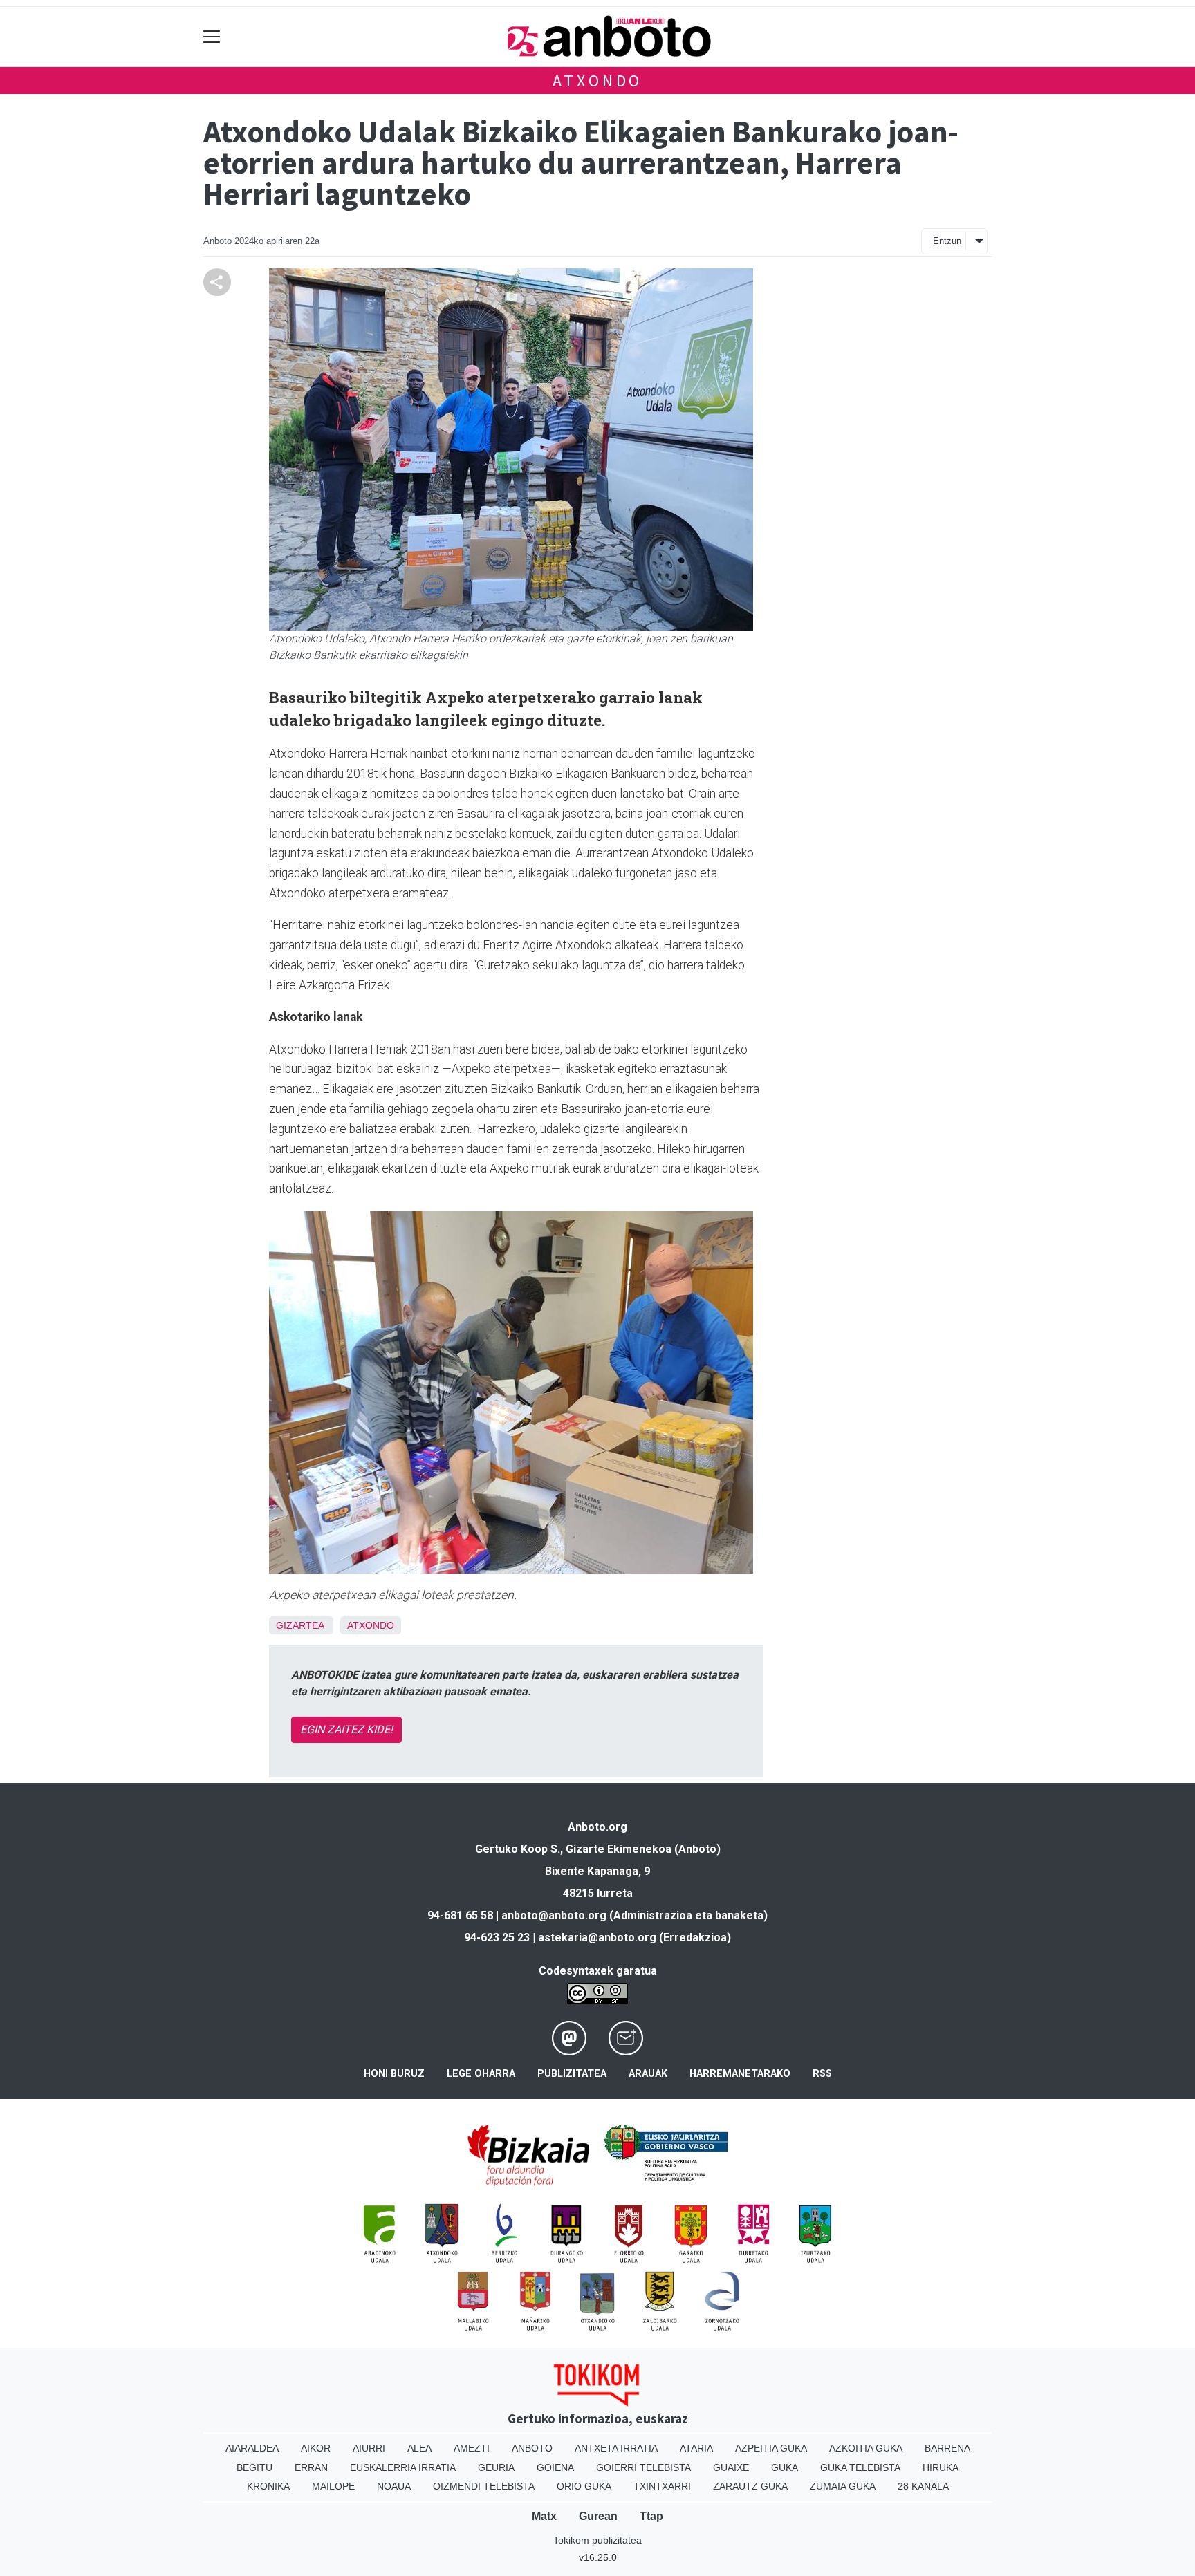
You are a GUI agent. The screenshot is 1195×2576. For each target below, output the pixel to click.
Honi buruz (394, 2074)
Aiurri (369, 2448)
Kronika (268, 2486)
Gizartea (300, 1625)
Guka (785, 2467)
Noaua (394, 2486)
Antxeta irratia (616, 2448)
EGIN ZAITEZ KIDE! (346, 1729)
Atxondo (598, 81)
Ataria (696, 2448)
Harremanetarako (740, 2074)
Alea (419, 2448)
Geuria (496, 2467)
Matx (544, 2516)
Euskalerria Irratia (403, 2467)
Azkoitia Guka (866, 2448)
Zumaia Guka (843, 2486)
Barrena (947, 2448)
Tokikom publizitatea (597, 2540)
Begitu (254, 2467)
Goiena (555, 2467)
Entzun (947, 241)
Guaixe (731, 2467)
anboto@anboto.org (554, 1915)
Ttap (651, 2516)
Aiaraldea (252, 2448)
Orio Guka (584, 2486)
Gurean (598, 2516)
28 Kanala (923, 2486)
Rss (822, 2074)
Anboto (532, 2448)
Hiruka (941, 2467)
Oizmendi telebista (484, 2486)
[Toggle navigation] (212, 36)
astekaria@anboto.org (597, 1938)
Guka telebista (860, 2467)
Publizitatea (572, 2074)
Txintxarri (662, 2486)
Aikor (316, 2448)
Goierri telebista (643, 2467)
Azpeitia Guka (771, 2448)
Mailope (333, 2486)
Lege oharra (481, 2074)
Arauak (648, 2074)
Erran (311, 2467)
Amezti (472, 2448)
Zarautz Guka (750, 2486)
